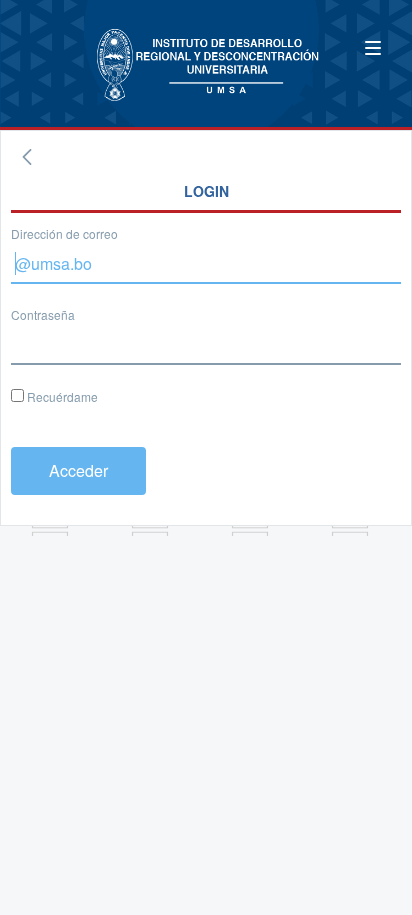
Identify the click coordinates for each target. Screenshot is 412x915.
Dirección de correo (64, 233)
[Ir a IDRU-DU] (80, 53)
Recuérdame (61, 396)
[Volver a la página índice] (27, 157)
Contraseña (43, 314)
